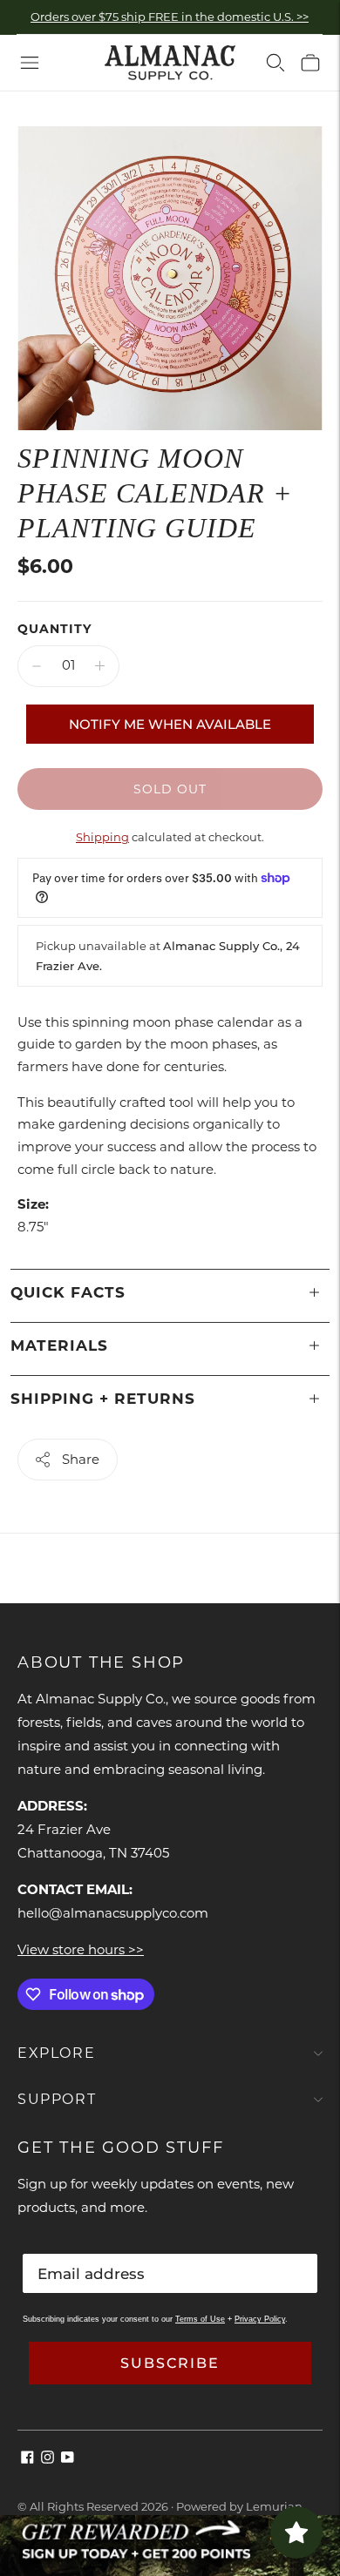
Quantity (54, 629)
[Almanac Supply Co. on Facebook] (27, 2459)
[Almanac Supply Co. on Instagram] (48, 2459)
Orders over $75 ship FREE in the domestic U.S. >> (170, 17)
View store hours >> (81, 1949)
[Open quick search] (275, 63)
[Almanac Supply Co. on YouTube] (68, 2459)
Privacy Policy (260, 2319)
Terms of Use (200, 2319)
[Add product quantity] (100, 666)
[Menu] (30, 63)
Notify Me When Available (170, 724)
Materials (59, 1345)
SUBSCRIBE (170, 2363)
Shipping (102, 837)
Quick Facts (68, 1292)
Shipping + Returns (103, 1399)
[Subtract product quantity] (37, 666)
